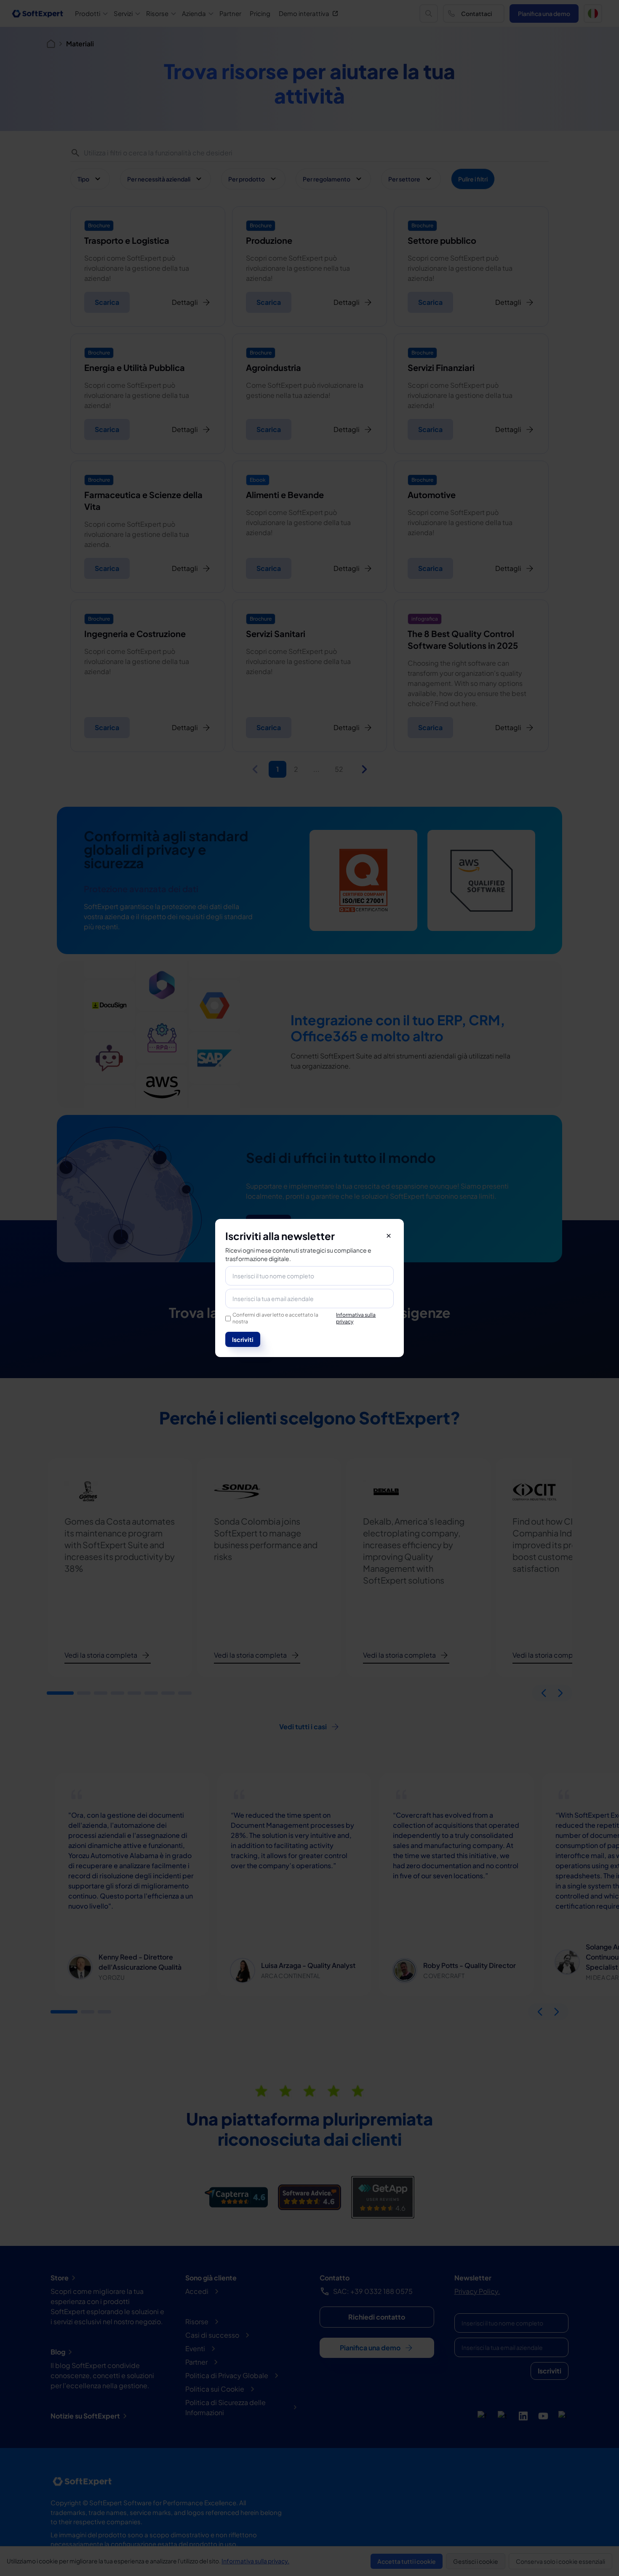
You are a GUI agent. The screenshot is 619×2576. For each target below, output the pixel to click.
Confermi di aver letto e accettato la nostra (304, 1318)
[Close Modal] (389, 1236)
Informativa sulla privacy (356, 1318)
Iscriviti (243, 1339)
